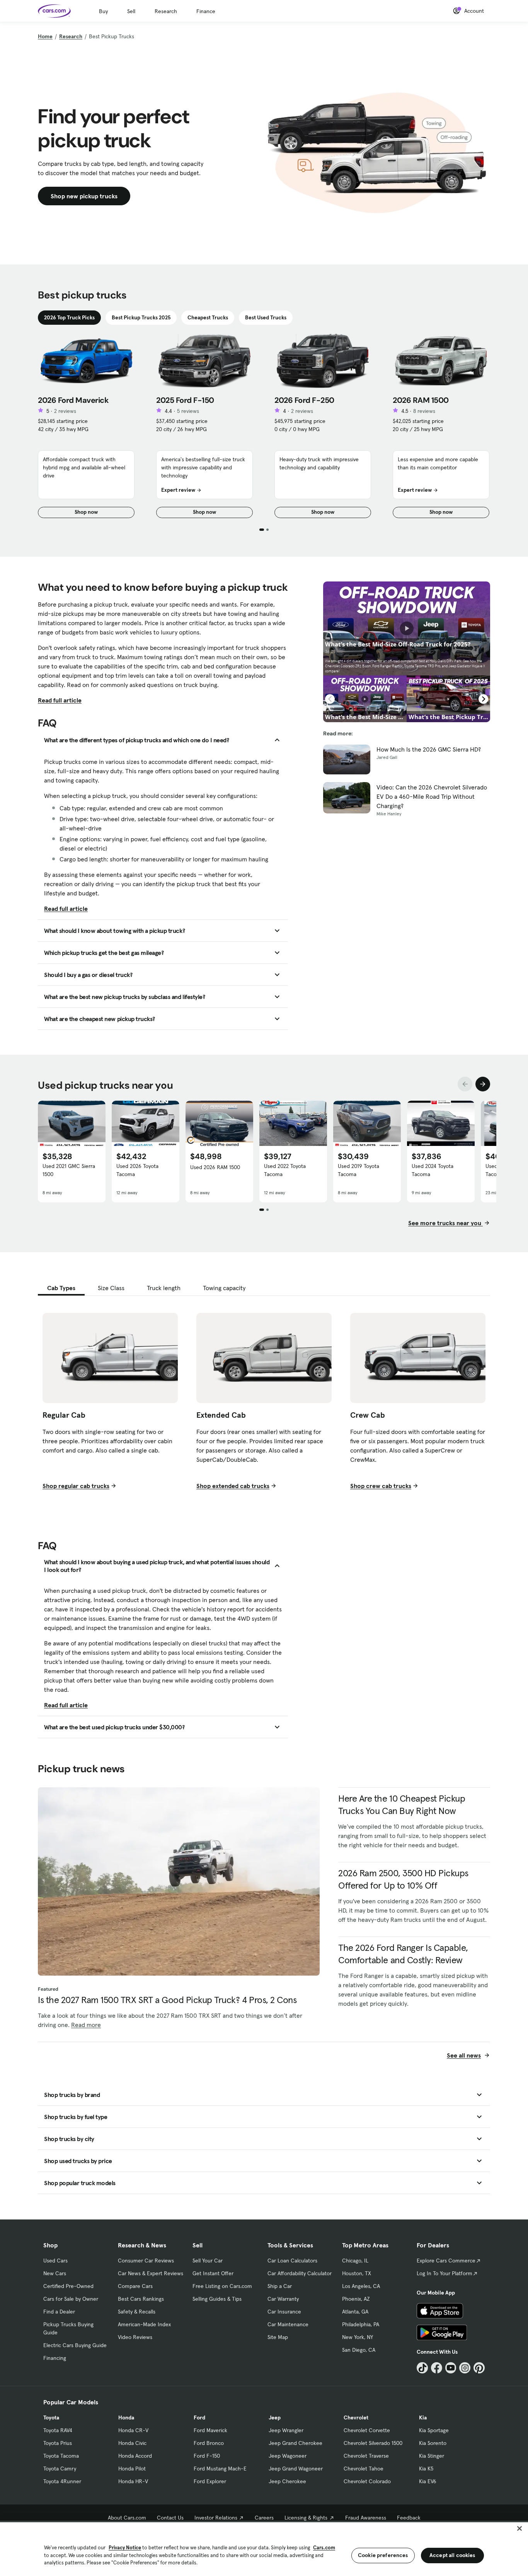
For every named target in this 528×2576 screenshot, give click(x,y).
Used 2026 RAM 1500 (215, 1167)
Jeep (275, 2417)
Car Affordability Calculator (300, 2273)
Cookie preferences (383, 2555)
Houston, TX (357, 2273)
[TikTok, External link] (422, 2368)
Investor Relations (216, 2518)
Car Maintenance (288, 2324)
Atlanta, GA (355, 2312)
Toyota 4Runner (62, 2481)
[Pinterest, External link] (479, 2368)
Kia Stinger (432, 2456)
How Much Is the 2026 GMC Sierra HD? (429, 749)
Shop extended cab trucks (233, 1486)
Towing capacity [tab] (224, 1288)
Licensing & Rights (306, 2518)
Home (45, 36)
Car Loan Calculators (292, 2261)
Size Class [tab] (111, 1288)
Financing (55, 2358)
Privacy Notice (125, 2548)
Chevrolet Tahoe (364, 2469)
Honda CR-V (133, 2430)
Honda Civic (132, 2443)
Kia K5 (426, 2469)
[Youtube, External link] (451, 2368)
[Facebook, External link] (437, 2368)
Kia (423, 2417)
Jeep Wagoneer (288, 2456)
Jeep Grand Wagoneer (296, 2469)
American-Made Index (144, 2324)
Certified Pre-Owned (68, 2286)
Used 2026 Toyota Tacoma (137, 1170)
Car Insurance (284, 2312)
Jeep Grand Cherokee (296, 2443)
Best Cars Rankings (141, 2299)
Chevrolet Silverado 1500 (373, 2443)
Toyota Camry (60, 2469)
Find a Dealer (59, 2312)
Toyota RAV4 (58, 2430)
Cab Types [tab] (61, 1288)
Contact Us (170, 2518)
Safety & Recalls (137, 2312)
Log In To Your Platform (445, 2273)
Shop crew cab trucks (381, 1486)
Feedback (409, 2518)
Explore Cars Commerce (446, 2261)
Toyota (51, 2417)
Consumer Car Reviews (146, 2261)
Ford (199, 2417)
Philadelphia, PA (361, 2324)
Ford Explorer (210, 2481)
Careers (264, 2518)
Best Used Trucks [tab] (266, 317)
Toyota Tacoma (61, 2456)
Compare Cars (135, 2286)
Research (166, 11)
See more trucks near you (445, 1223)
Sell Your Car (208, 2261)
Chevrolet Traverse (366, 2456)
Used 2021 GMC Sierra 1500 (69, 1170)
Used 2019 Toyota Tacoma (359, 1170)
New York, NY (358, 2337)
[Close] (519, 2528)
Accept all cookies (452, 2555)
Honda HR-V (133, 2481)
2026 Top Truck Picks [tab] (69, 317)
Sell (131, 11)
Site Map (278, 2337)
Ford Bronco (209, 2443)
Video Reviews (135, 2337)
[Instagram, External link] (465, 2368)
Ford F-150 (207, 2456)
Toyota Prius (58, 2443)
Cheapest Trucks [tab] (208, 317)
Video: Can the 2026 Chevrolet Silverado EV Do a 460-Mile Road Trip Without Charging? (432, 796)
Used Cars (55, 2261)
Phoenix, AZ (356, 2299)
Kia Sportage (434, 2430)
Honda (126, 2417)
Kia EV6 (428, 2481)
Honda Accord (135, 2456)
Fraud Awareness (366, 2518)
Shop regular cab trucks (76, 1486)
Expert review (178, 490)
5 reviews (188, 411)
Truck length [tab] (164, 1288)
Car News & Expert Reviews (151, 2273)
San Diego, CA (359, 2350)
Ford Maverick (210, 2430)
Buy (103, 11)
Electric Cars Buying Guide (75, 2345)
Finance (206, 11)
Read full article (60, 700)
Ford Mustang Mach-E (220, 2469)
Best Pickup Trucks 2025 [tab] (141, 317)
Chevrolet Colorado (367, 2481)
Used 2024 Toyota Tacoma (433, 1170)
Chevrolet (356, 2417)
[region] (264, 2548)
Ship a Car (280, 2286)
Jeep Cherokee (287, 2481)
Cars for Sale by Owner (71, 2299)
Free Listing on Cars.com (222, 2286)
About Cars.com (127, 2518)
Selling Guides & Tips (217, 2299)
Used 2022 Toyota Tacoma (285, 1170)
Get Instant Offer (213, 2273)
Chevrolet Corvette (367, 2430)
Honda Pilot (132, 2469)
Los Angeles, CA (361, 2286)
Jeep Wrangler (286, 2430)
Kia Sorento (433, 2443)
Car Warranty (283, 2299)
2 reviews (65, 411)
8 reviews (424, 411)
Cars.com (324, 2548)
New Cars (55, 2273)
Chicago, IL (355, 2261)
